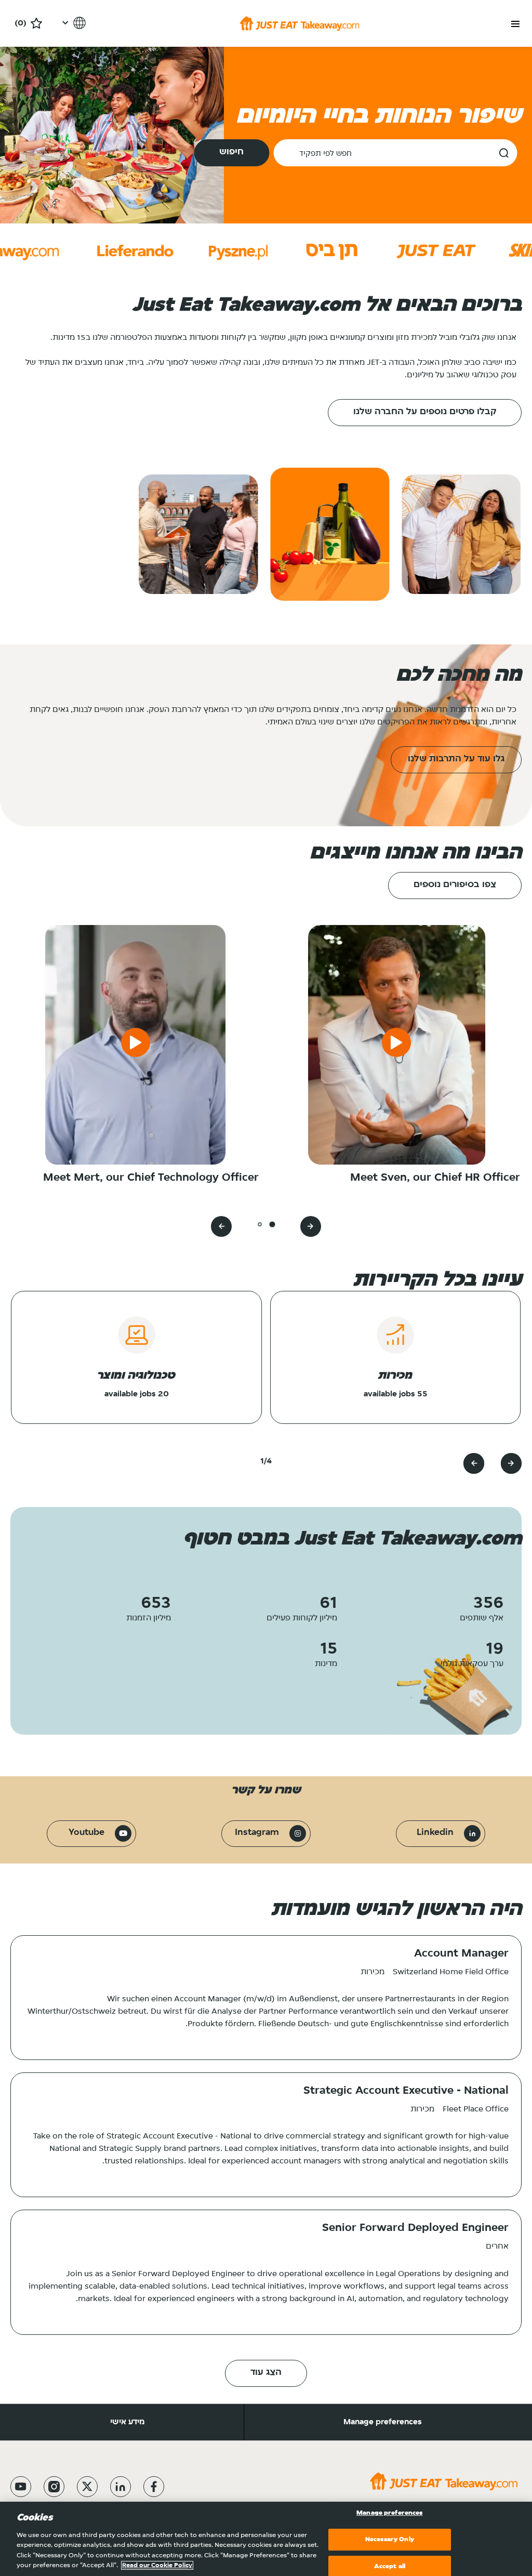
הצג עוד (266, 2373)
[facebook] (154, 2487)
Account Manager (461, 1954)
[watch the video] (396, 1045)
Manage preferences (383, 2422)
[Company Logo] (300, 23)
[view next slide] (221, 1226)
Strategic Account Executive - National (406, 2091)
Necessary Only (390, 2539)
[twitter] (87, 2487)
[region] (266, 2539)
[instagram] (54, 2487)
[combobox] (395, 153)
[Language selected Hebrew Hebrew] (72, 23)
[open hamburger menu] (515, 24)
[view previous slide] (311, 1226)
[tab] (272, 1224)
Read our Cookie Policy (157, 2565)
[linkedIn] (121, 2487)
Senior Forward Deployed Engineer (415, 2228)
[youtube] (21, 2487)
